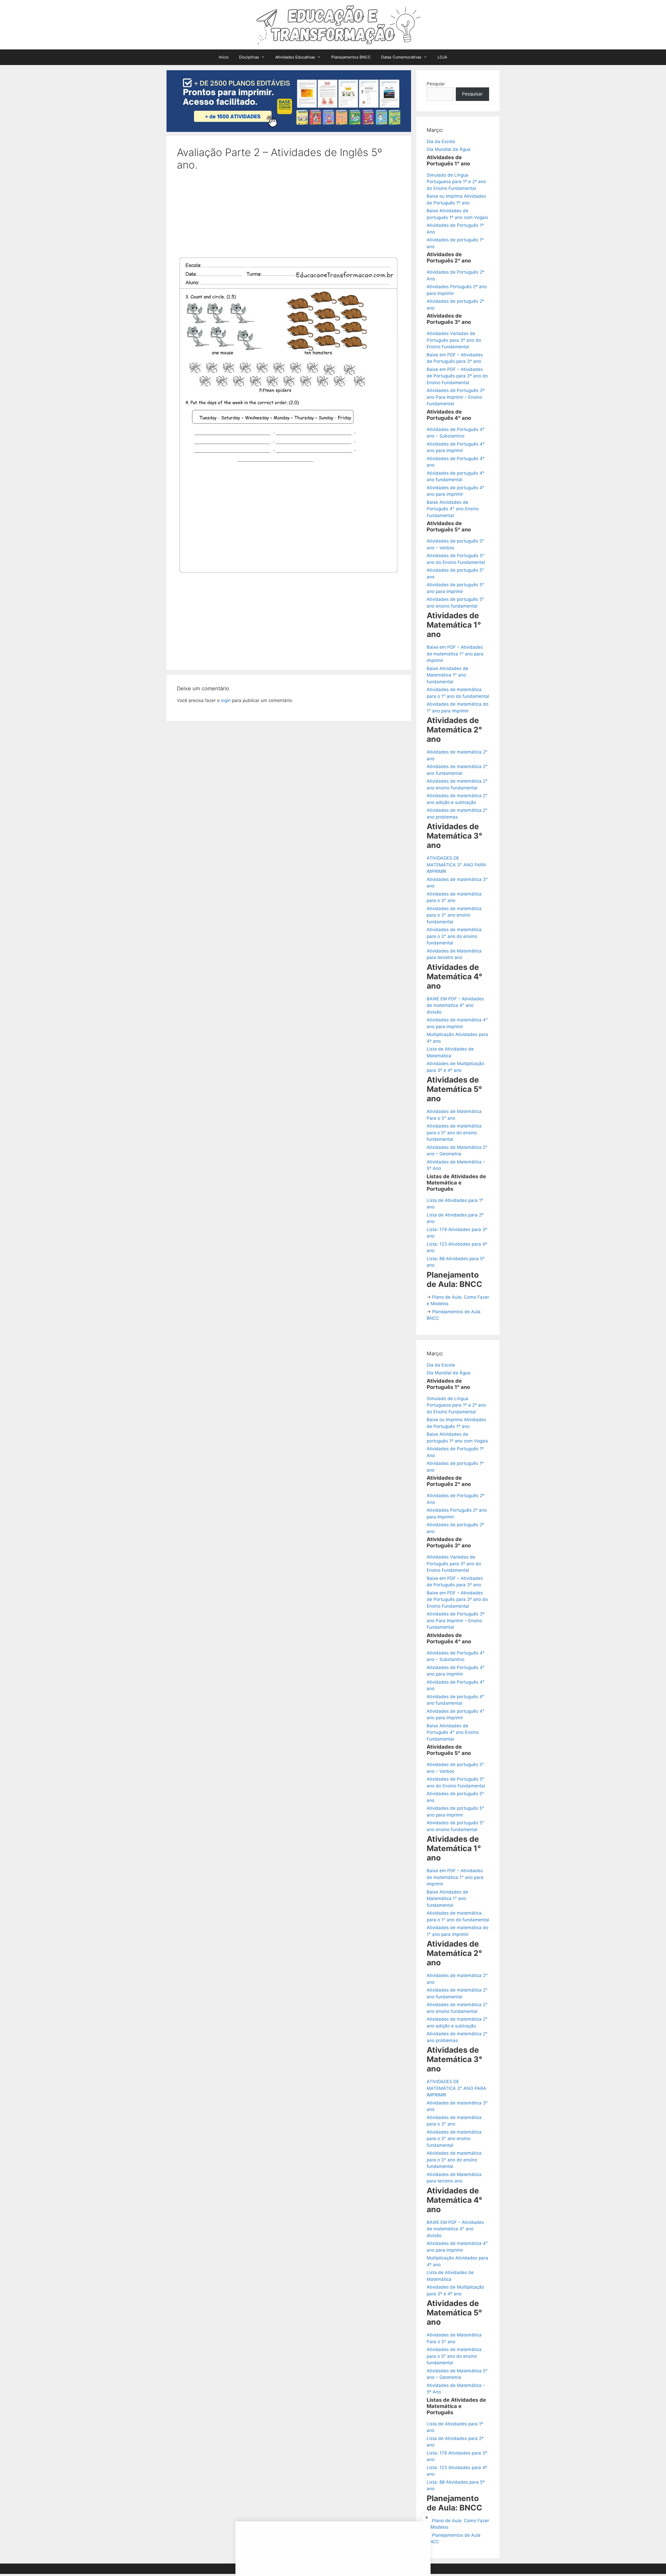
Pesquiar (436, 84)
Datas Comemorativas (401, 57)
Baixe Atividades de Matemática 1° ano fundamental (447, 675)
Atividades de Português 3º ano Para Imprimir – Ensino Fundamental (456, 397)
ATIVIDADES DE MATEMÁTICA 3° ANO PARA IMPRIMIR (456, 865)
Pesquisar (472, 94)
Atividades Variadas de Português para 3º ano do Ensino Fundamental (454, 340)
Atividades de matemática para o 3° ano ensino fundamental (454, 915)
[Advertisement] (289, 216)
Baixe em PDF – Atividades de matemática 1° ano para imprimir (455, 654)
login (226, 700)
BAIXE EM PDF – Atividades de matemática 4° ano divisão (455, 1005)
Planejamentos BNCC (351, 57)
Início (224, 57)
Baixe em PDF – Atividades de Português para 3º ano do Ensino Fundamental (457, 376)
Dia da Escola (441, 141)
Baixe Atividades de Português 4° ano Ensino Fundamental (453, 509)
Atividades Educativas (295, 57)
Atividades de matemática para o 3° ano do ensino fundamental (454, 936)
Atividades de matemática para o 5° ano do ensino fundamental (454, 1133)
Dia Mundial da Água (449, 149)
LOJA (442, 57)
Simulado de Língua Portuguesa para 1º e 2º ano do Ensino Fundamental (456, 182)
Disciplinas (249, 57)
